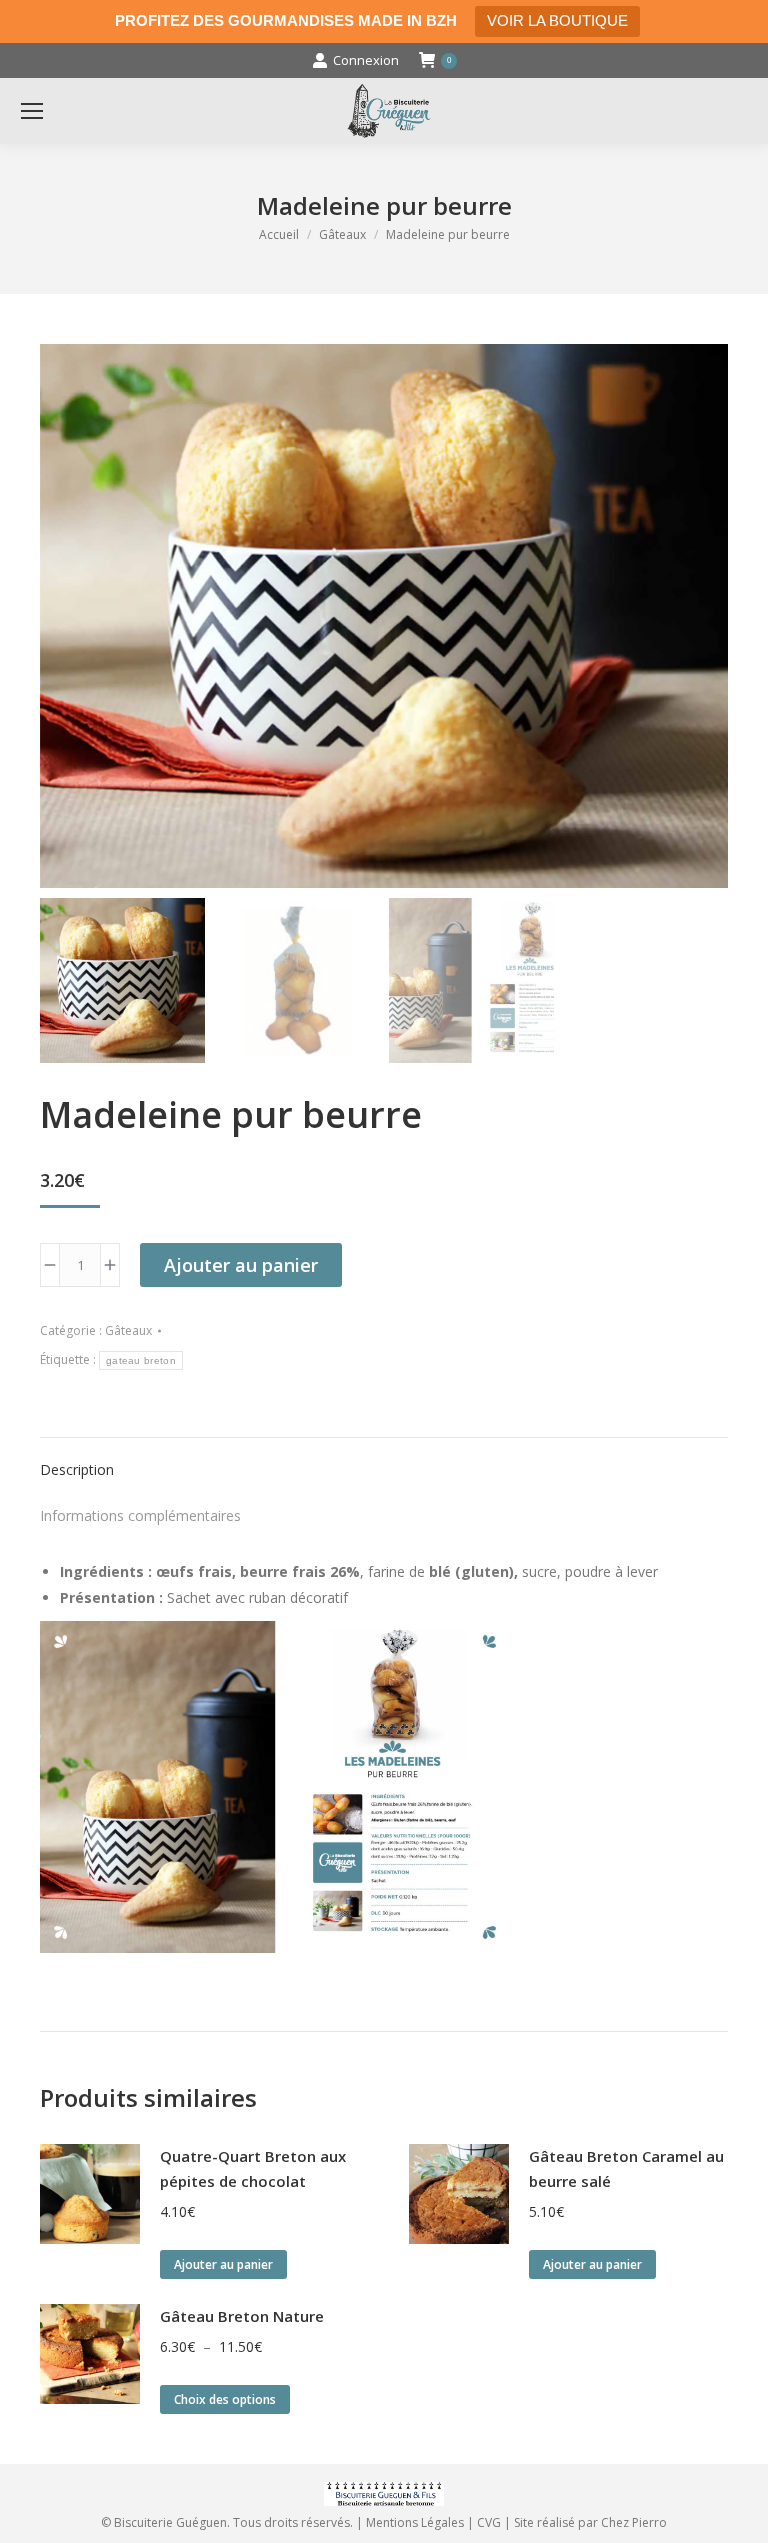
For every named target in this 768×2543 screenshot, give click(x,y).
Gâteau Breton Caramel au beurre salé (626, 2168)
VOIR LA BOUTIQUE (557, 20)
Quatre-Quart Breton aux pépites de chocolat (253, 2168)
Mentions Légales (415, 2522)
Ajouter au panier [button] (223, 2264)
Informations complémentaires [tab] (140, 1515)
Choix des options (225, 2399)
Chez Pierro (634, 2522)
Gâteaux (128, 1330)
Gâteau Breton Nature (242, 2316)
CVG (489, 2522)
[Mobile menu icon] (32, 111)
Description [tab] (77, 1469)
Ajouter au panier (241, 1265)
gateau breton (141, 1360)
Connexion (366, 60)
